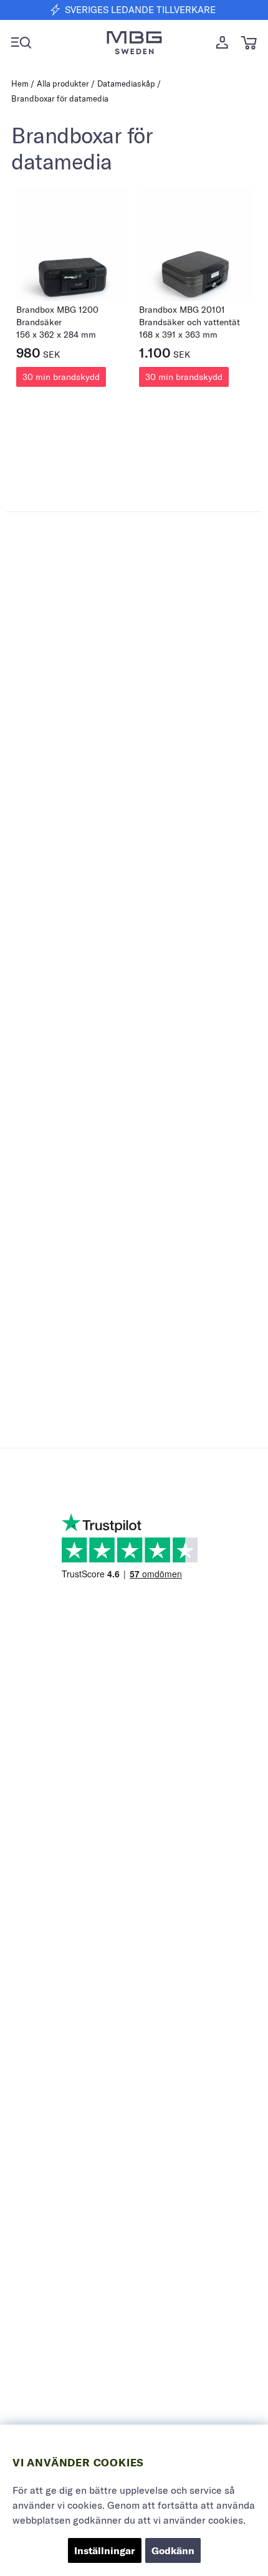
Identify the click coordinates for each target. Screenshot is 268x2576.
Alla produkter (63, 83)
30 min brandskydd (61, 377)
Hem (20, 83)
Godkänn (173, 2550)
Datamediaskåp (126, 83)
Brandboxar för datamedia (60, 98)
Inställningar (105, 2550)
